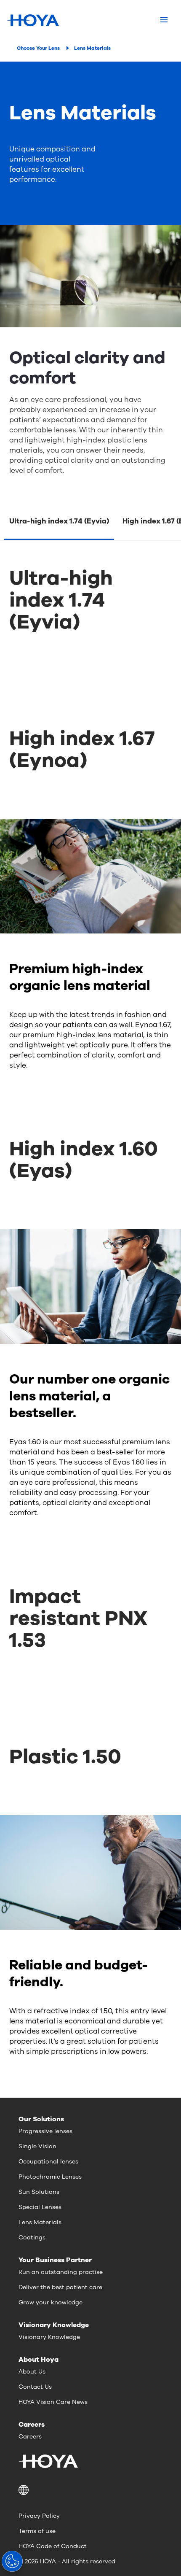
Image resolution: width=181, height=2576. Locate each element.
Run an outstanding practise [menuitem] (61, 2272)
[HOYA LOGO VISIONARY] (33, 20)
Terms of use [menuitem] (37, 2531)
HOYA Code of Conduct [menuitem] (53, 2546)
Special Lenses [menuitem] (40, 2207)
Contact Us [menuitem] (35, 2387)
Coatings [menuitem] (32, 2237)
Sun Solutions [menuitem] (39, 2192)
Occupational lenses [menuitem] (48, 2162)
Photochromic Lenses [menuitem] (50, 2177)
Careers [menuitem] (30, 2437)
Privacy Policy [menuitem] (39, 2516)
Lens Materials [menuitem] (40, 2222)
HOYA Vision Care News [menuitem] (53, 2402)
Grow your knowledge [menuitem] (51, 2302)
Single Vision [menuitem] (37, 2146)
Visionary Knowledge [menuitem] (49, 2337)
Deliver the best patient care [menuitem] (60, 2287)
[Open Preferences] (12, 2561)
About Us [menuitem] (32, 2372)
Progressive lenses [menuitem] (45, 2131)
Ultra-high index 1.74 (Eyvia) (59, 521)
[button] (90, 2490)
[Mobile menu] (164, 20)
